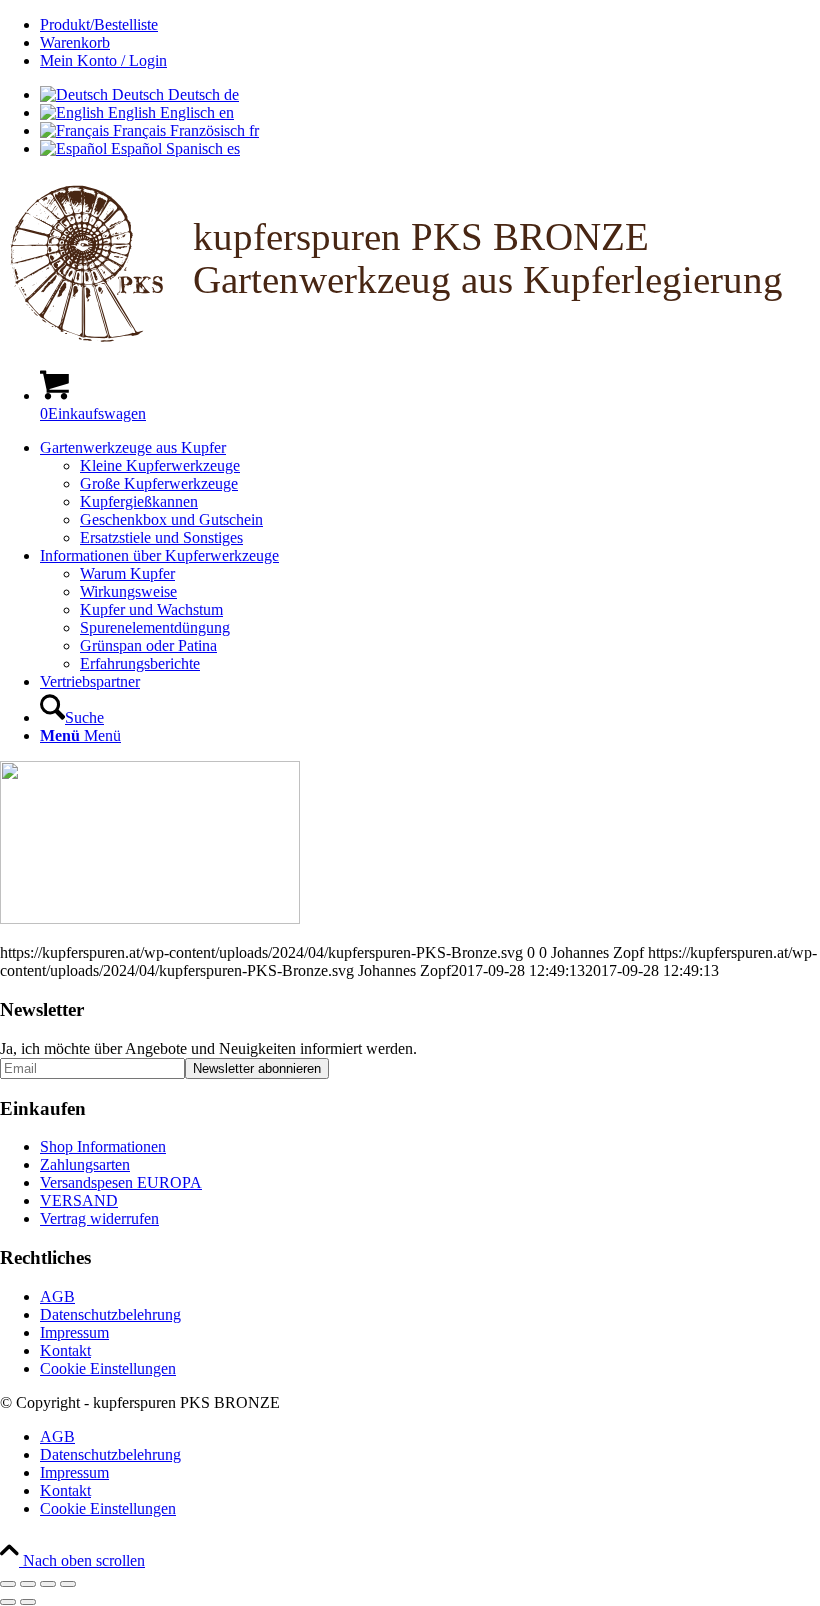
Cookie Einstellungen (108, 1368)
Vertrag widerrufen (99, 1218)
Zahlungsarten (85, 1164)
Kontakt (65, 1350)
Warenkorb (75, 42)
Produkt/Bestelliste (99, 24)
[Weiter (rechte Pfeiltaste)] (28, 1602)
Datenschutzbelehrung (110, 1314)
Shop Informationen (103, 1146)
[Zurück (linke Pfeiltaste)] (8, 1602)
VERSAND (79, 1200)
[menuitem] (430, 25)
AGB (57, 1296)
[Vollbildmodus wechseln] (28, 1584)
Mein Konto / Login (103, 60)
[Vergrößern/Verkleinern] (8, 1584)
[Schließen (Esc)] (68, 1584)
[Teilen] (48, 1584)
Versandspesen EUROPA (121, 1182)
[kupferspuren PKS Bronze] (410, 343)
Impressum (74, 1332)
